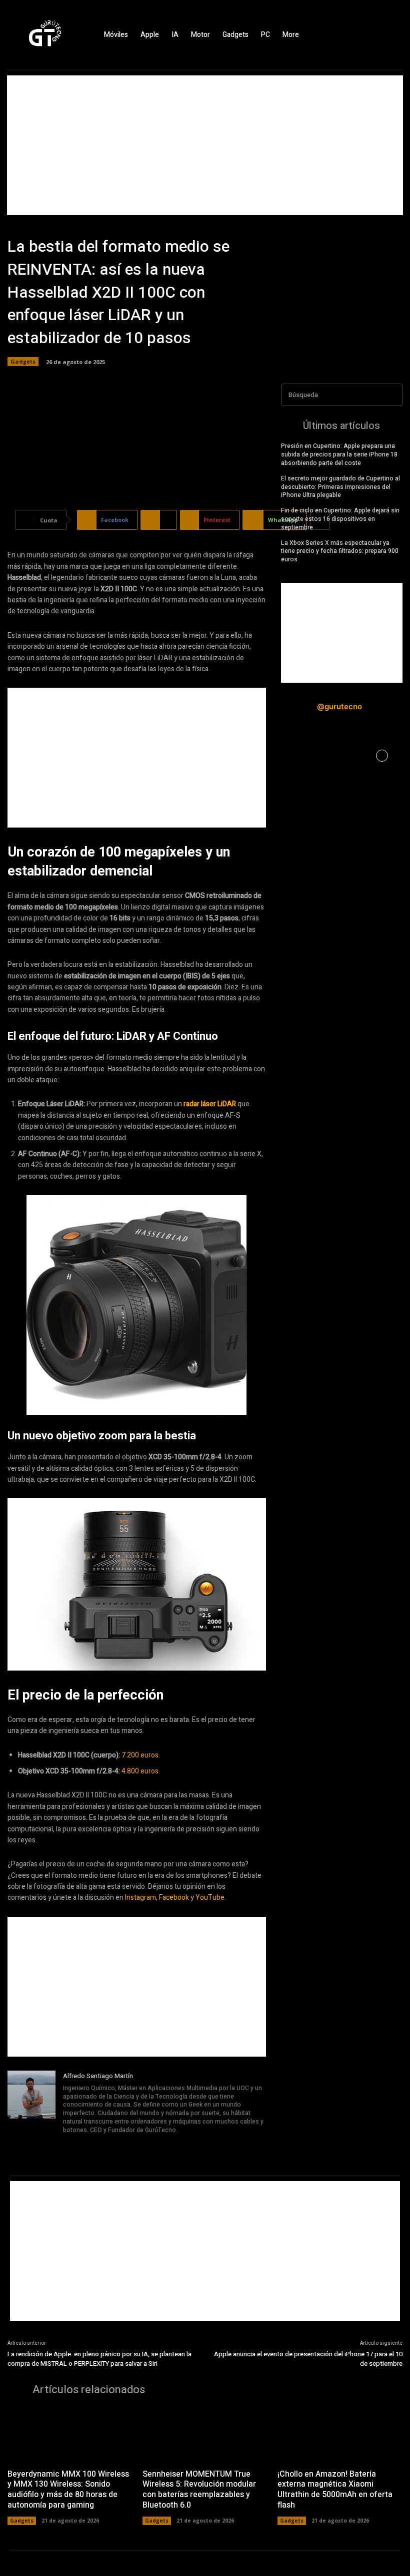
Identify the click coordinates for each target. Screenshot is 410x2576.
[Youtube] (122, 2144)
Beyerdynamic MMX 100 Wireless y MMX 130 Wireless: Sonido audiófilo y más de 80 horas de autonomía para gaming (68, 2490)
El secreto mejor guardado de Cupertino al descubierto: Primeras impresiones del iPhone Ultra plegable (340, 487)
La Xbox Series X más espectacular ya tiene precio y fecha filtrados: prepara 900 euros (340, 551)
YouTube (210, 1898)
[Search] (392, 395)
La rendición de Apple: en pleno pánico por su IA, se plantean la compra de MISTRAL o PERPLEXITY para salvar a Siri (99, 2359)
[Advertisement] (205, 145)
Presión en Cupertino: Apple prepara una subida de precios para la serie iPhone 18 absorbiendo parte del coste (339, 454)
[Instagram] (375, 35)
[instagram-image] (301, 756)
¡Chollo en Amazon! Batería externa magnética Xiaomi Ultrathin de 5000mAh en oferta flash (335, 2490)
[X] (392, 35)
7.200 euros (140, 1755)
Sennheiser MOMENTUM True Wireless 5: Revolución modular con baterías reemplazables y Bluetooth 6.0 (199, 2490)
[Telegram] (94, 2144)
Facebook (174, 1898)
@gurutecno (339, 706)
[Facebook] (357, 35)
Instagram (140, 1898)
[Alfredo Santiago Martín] (31, 2111)
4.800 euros (140, 1771)
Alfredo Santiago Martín (98, 2076)
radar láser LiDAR (210, 1104)
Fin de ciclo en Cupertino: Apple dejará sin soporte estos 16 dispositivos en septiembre (340, 519)
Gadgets (23, 361)
